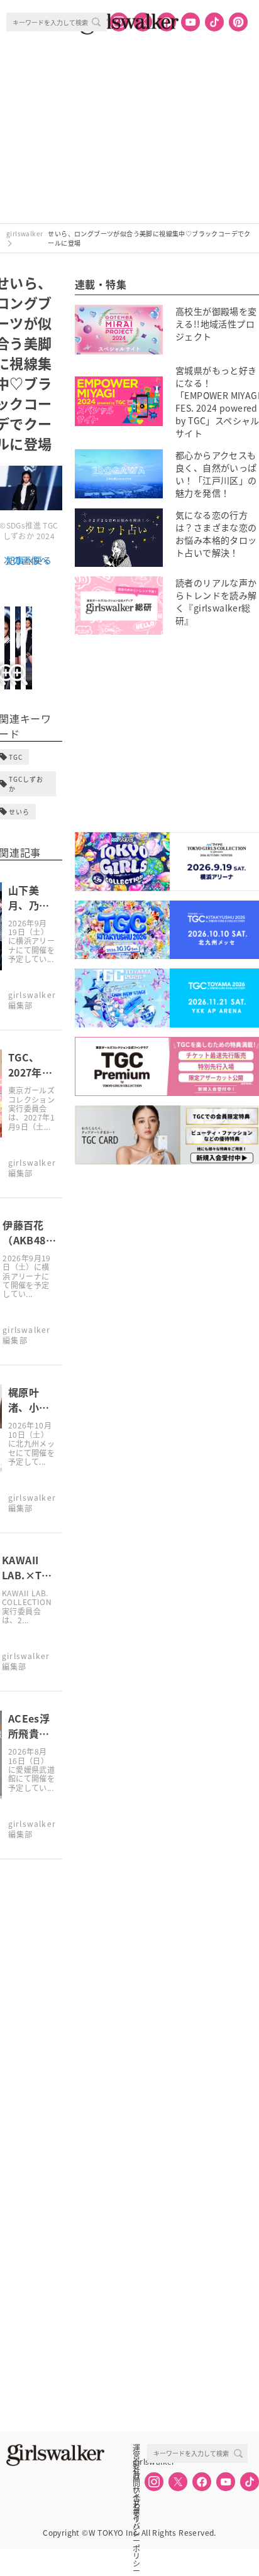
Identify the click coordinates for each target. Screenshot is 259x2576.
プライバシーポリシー (136, 2503)
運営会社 (136, 2448)
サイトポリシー (136, 2489)
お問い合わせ (136, 2475)
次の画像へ (26, 560)
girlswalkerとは (140, 2462)
